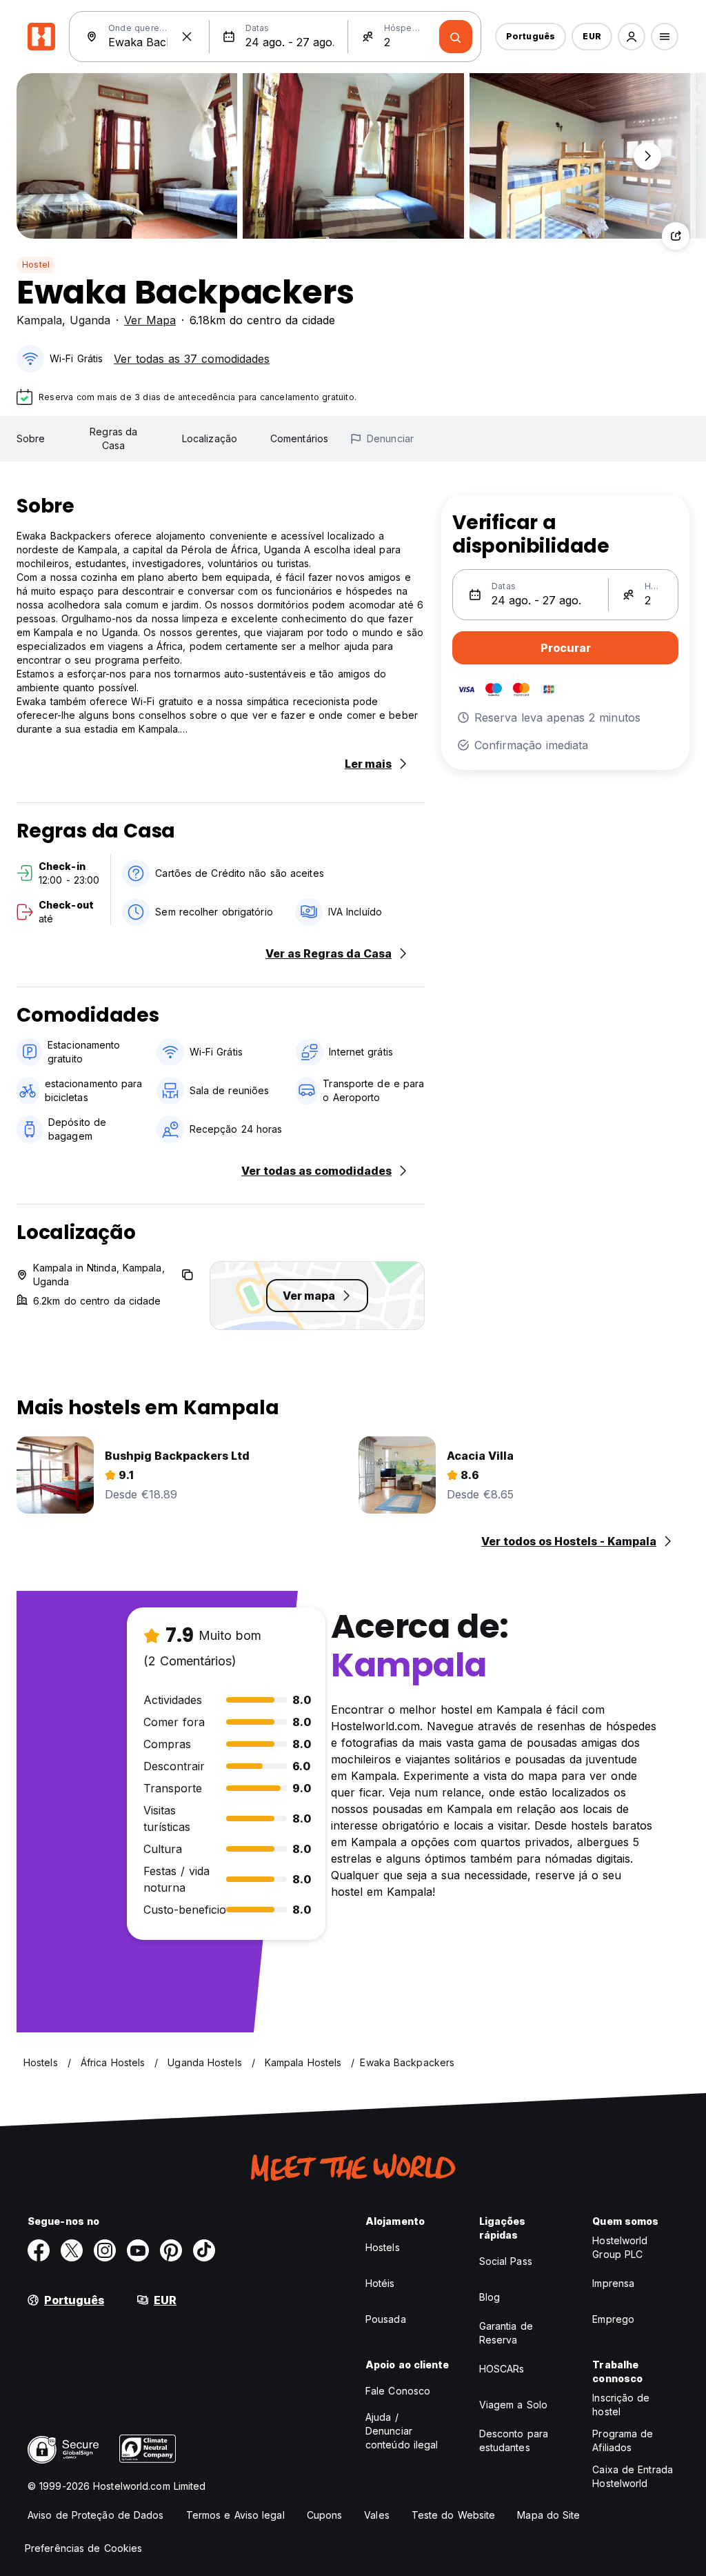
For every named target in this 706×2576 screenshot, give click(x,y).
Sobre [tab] (31, 438)
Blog (490, 2297)
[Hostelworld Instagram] (105, 2250)
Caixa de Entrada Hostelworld (633, 2476)
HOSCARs (502, 2369)
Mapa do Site (548, 2515)
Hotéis (380, 2283)
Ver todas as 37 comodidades (192, 359)
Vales (377, 2515)
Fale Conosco (398, 2391)
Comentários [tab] (299, 438)
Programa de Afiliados (623, 2440)
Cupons (325, 2515)
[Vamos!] (456, 37)
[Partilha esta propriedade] (676, 236)
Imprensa (613, 2283)
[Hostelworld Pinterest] (171, 2250)
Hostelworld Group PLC (620, 2247)
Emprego (613, 2319)
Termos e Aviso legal (235, 2515)
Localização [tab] (210, 438)
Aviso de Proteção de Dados (96, 2515)
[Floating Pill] (647, 156)
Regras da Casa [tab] (113, 438)
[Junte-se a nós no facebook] (39, 2250)
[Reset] (187, 37)
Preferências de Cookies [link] (83, 2548)
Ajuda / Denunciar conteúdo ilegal (402, 2431)
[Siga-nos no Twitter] (72, 2250)
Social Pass (506, 2261)
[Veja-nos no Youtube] (138, 2250)
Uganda (90, 320)
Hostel (36, 265)
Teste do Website (454, 2515)
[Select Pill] (632, 37)
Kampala (39, 320)
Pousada (386, 2319)
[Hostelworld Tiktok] (204, 2250)
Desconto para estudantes (514, 2440)
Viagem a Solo (513, 2405)
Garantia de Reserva (506, 2333)
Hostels (383, 2247)
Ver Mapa (150, 320)
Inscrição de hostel (621, 2405)
